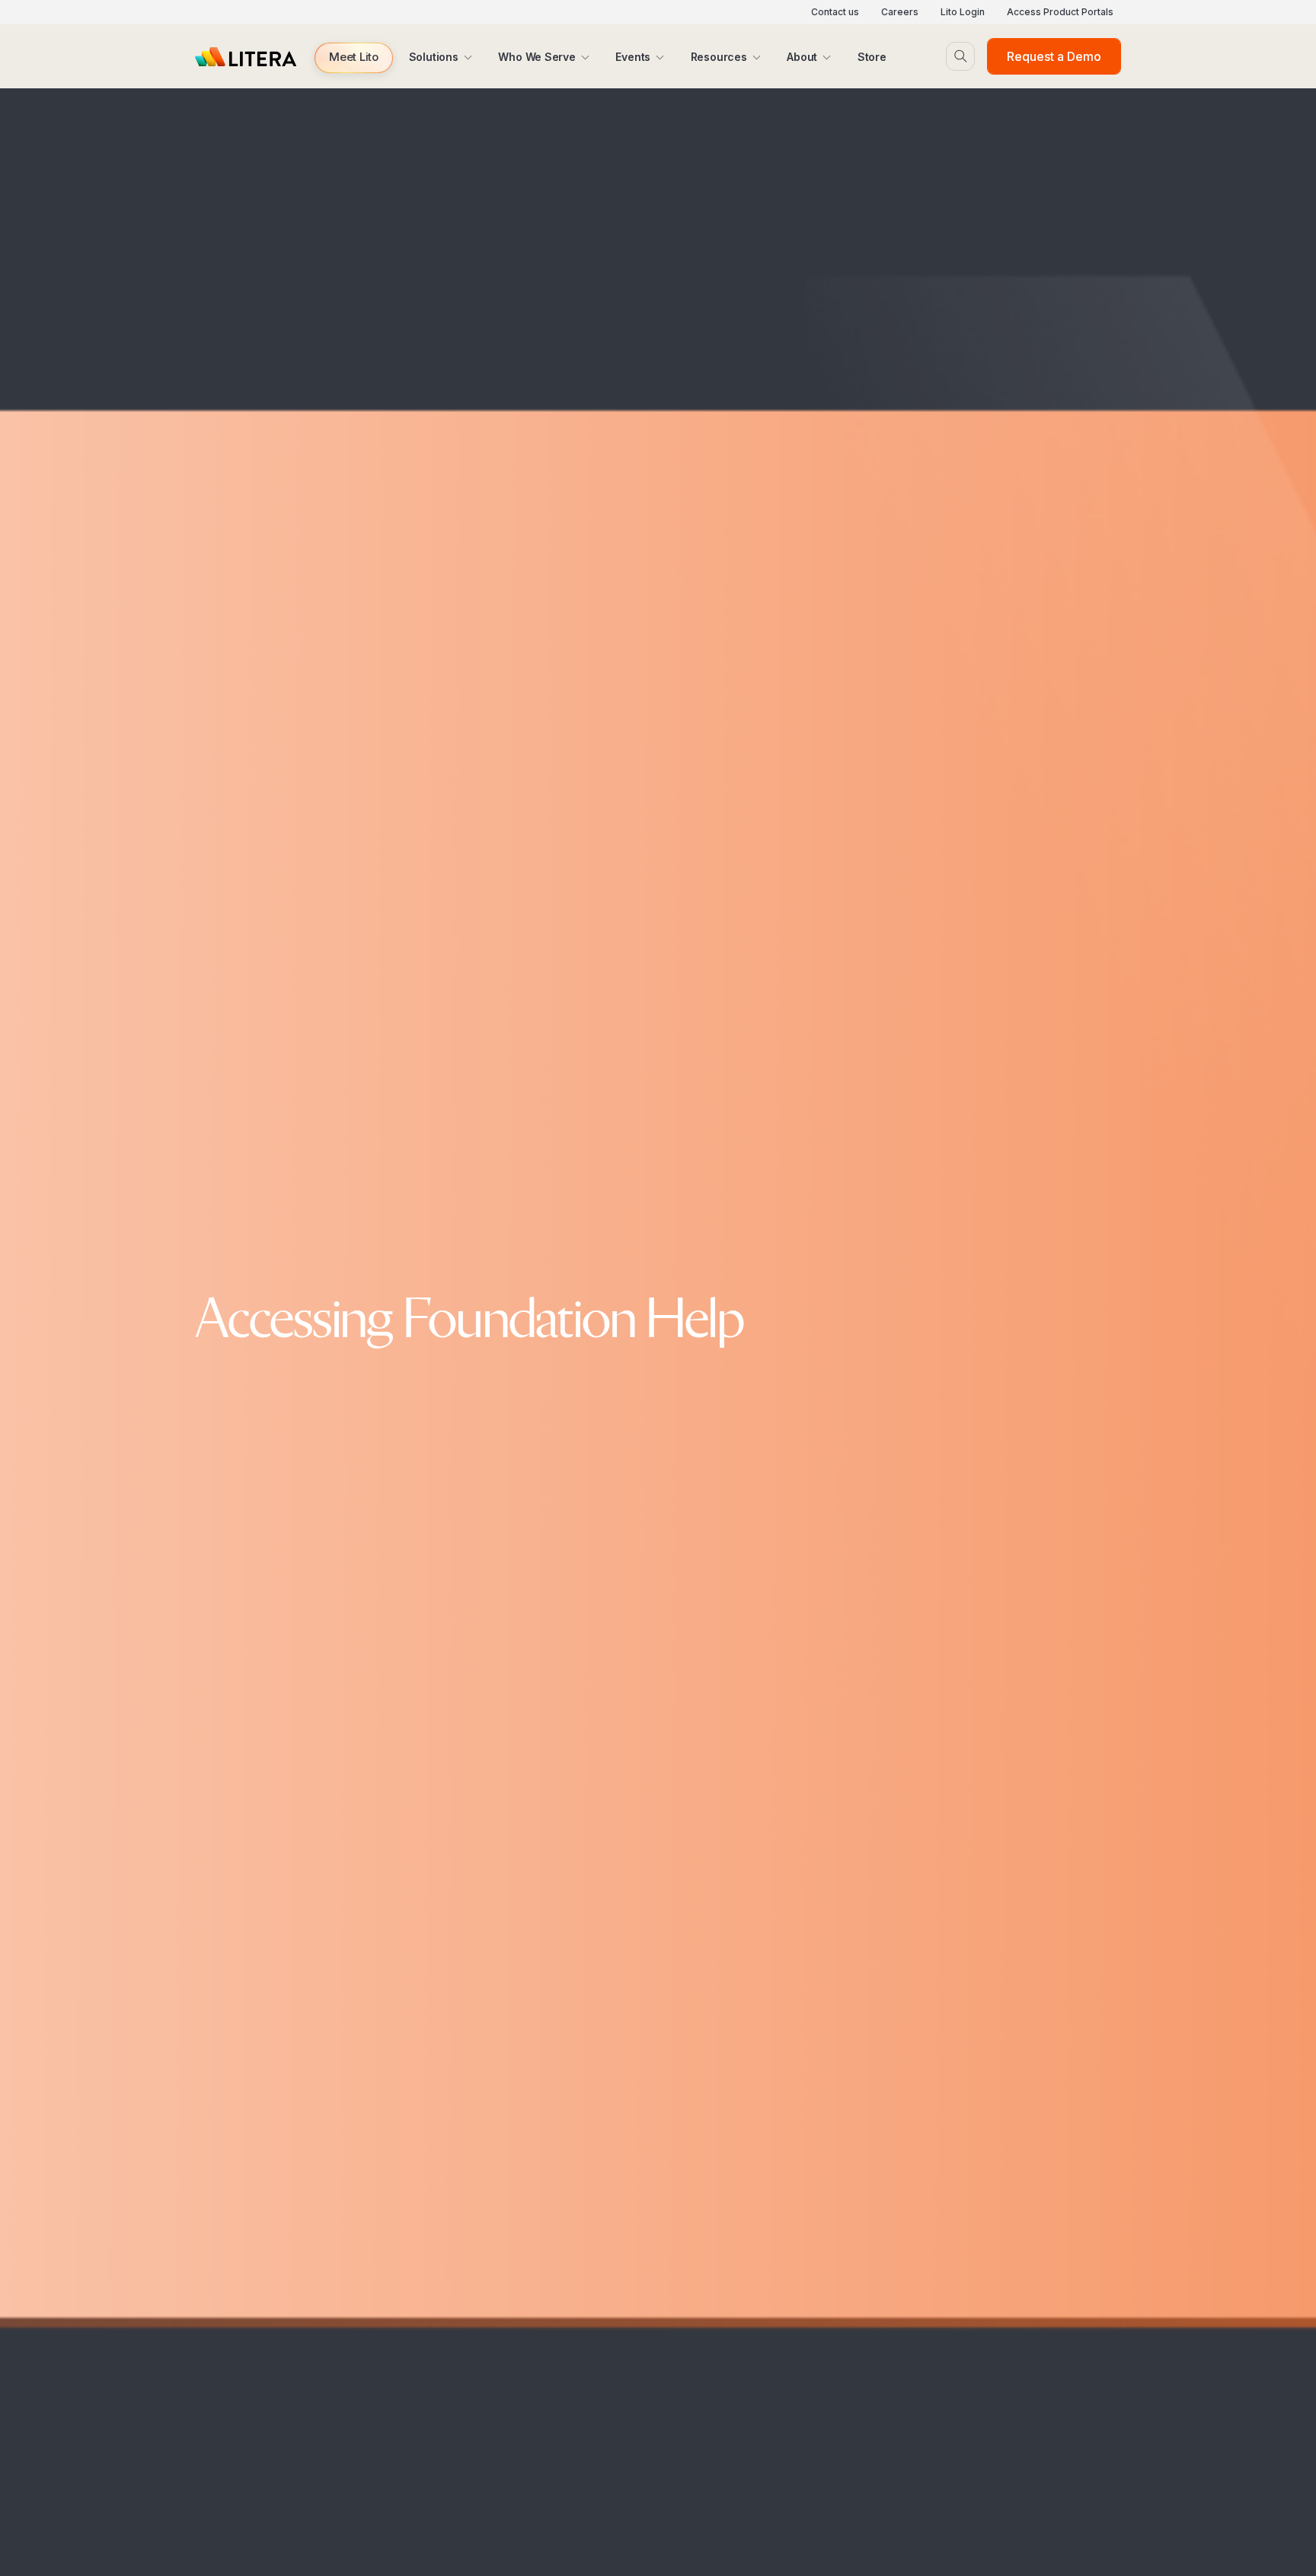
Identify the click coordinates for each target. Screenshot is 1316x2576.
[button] (354, 58)
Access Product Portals (1060, 12)
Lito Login (963, 12)
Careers (900, 12)
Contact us (835, 12)
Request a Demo (1054, 56)
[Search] (960, 56)
